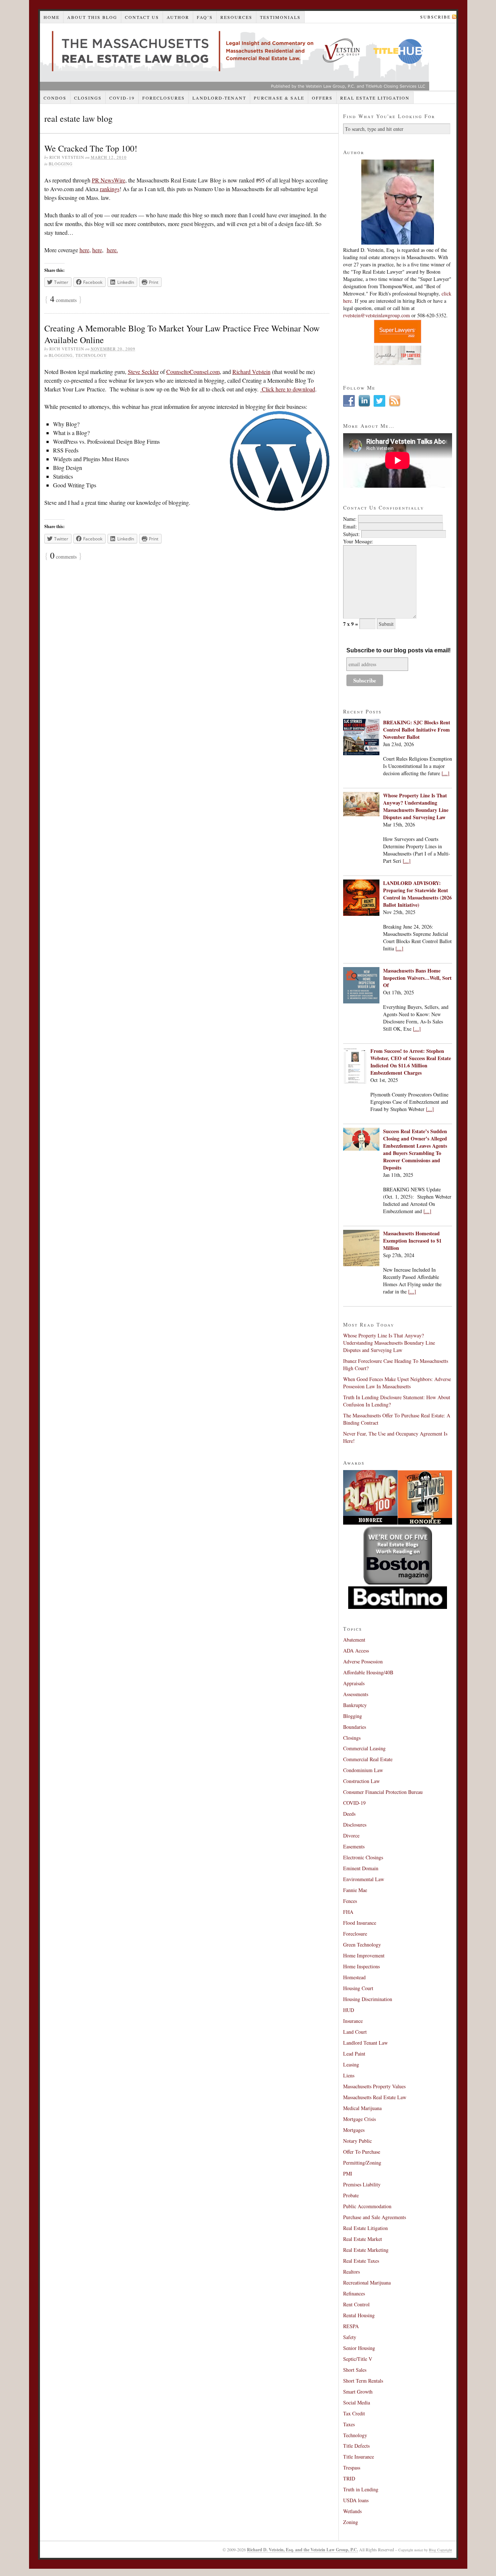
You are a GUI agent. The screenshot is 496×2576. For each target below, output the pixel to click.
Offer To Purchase (362, 2152)
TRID (349, 2478)
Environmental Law (364, 1879)
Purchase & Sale (279, 98)
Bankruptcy (355, 1705)
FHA (348, 1912)
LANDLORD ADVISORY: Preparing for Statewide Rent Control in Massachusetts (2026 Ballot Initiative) (417, 894)
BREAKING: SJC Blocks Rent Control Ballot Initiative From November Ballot (417, 730)
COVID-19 (122, 98)
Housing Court (358, 1988)
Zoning (351, 2522)
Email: (350, 526)
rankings (110, 189)
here (84, 250)
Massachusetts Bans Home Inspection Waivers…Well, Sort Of (417, 978)
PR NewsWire (109, 180)
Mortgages (354, 2130)
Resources (236, 17)
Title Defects (356, 2446)
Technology (91, 355)
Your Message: (358, 541)
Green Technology (362, 1945)
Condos (55, 98)
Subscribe (435, 17)
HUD (349, 2010)
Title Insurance (359, 2457)
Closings (88, 98)
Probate (351, 2195)
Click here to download (288, 389)
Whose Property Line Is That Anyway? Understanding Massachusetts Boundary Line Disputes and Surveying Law (416, 806)
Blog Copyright (440, 2550)
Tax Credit (354, 2413)
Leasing (351, 2064)
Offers (322, 98)
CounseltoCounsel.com (193, 372)
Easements (354, 1846)
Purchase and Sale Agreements (375, 2217)
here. (112, 250)
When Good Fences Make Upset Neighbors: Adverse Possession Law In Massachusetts (397, 1383)
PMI (348, 2173)
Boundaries (355, 1727)
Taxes (349, 2424)
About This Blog (92, 17)
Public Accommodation (367, 2206)
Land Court (355, 2032)
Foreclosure (355, 1934)
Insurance (353, 2021)
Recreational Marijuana (367, 2283)
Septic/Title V (358, 2359)
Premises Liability (362, 2184)
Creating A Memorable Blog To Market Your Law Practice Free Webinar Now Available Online (182, 334)
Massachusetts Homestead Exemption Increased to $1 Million (412, 1241)
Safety (350, 2337)
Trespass (352, 2468)
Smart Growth (358, 2392)
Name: (350, 519)
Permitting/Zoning (362, 2163)
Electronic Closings (363, 1857)
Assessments (356, 1694)
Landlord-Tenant (219, 98)
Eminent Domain (361, 1868)
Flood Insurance (360, 1923)
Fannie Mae (355, 1890)
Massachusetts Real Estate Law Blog (235, 57)
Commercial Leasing (364, 1748)
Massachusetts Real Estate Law (375, 2097)
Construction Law (361, 1781)
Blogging (61, 164)
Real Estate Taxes (361, 2261)
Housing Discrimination (368, 1999)
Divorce (351, 1836)
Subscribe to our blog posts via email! (399, 650)
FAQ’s (205, 17)
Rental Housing (359, 2315)
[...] (446, 773)
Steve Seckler (143, 372)
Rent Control (356, 2304)
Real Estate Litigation (375, 98)
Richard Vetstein (251, 372)
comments (63, 300)
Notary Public (357, 2141)
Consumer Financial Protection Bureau (383, 1792)
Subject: (351, 534)
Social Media (357, 2402)
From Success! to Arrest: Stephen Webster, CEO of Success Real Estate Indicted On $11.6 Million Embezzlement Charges (411, 1062)
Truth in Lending (361, 2489)
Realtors (351, 2272)
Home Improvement (364, 1955)
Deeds (349, 1814)
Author (178, 17)
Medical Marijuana (362, 2108)
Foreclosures (164, 98)
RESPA (351, 2326)
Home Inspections (361, 1966)
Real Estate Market (363, 2239)
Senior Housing (359, 2348)
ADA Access (356, 1651)
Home (52, 17)
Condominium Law (363, 1770)
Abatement (354, 1640)
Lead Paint (354, 2054)
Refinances (354, 2293)
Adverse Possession (363, 1661)
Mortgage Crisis (359, 2119)
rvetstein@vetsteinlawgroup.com (377, 315)
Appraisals (354, 1683)
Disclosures (355, 1825)
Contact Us (142, 17)
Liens (349, 2075)
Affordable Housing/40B (368, 1672)
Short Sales (355, 2370)
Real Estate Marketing (366, 2250)
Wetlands (352, 2511)
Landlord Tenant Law (365, 2043)
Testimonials (280, 17)
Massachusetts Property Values (374, 2086)
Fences (350, 1901)
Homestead (354, 1977)
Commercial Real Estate (368, 1759)
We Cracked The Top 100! (91, 148)
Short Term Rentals (363, 2381)
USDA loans (356, 2500)
